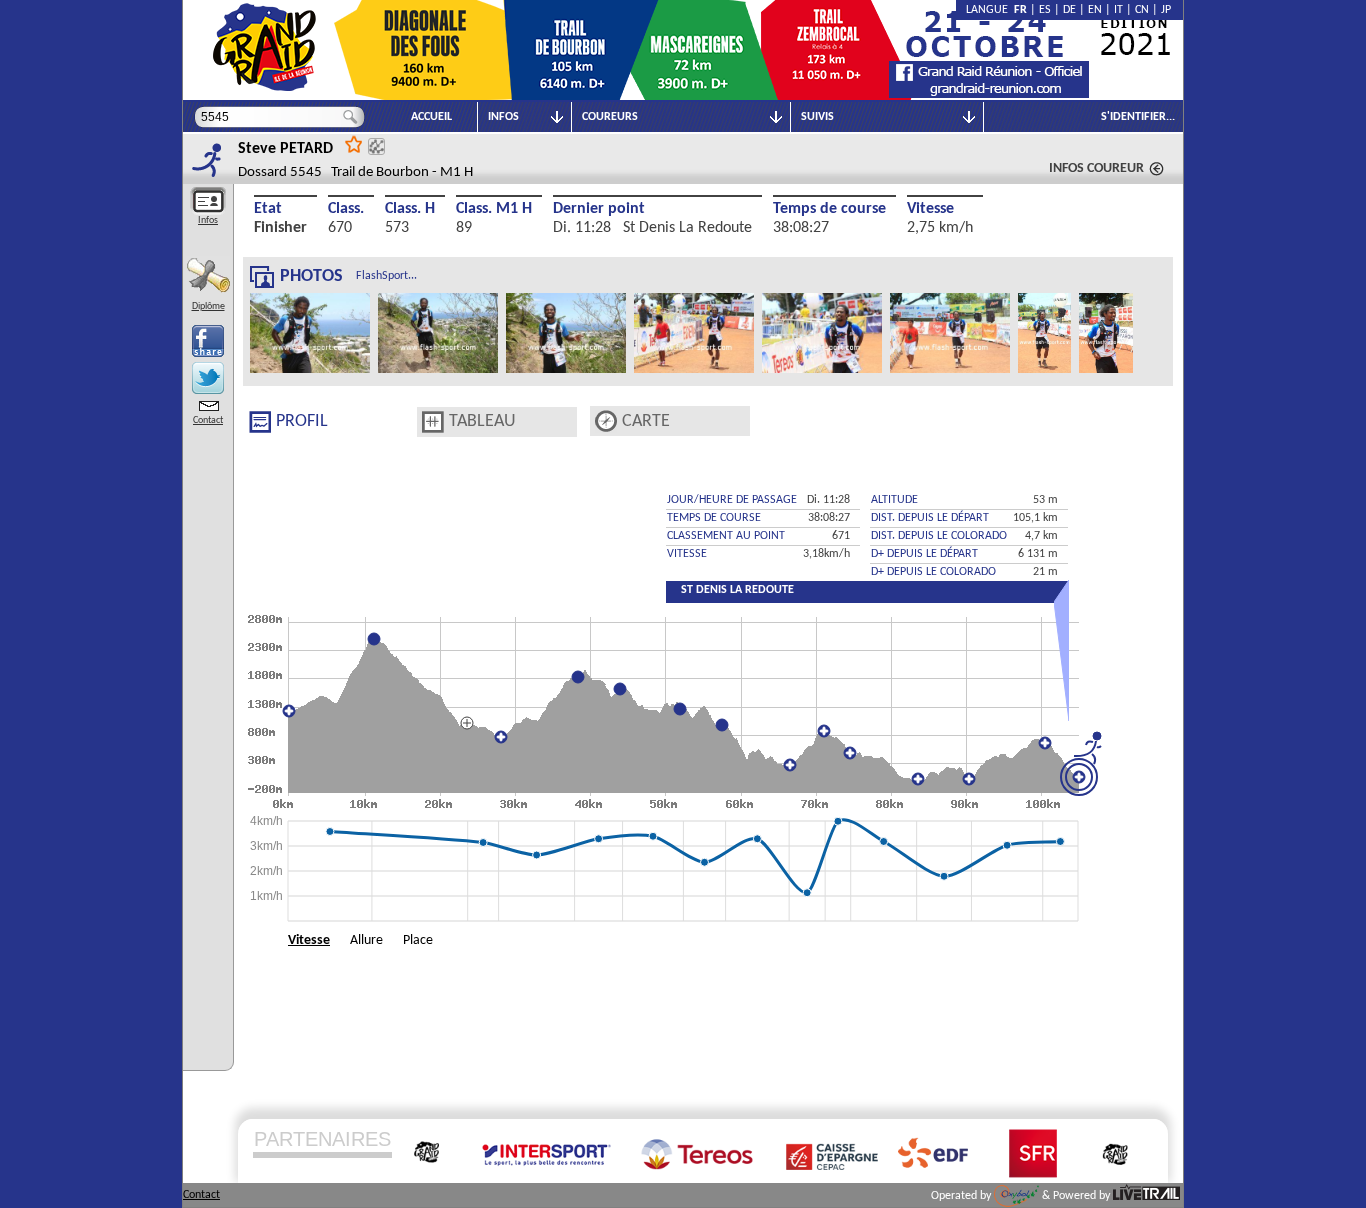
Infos (208, 220)
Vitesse (930, 209)
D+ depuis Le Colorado (933, 572)
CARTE (646, 421)
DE (1069, 10)
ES (1045, 10)
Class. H (410, 209)
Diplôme (208, 306)
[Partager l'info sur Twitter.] (208, 378)
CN (1142, 10)
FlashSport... (386, 276)
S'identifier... (1138, 117)
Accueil (431, 117)
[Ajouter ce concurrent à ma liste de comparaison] (376, 146)
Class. (346, 209)
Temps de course (829, 209)
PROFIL (302, 421)
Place (418, 940)
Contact (208, 420)
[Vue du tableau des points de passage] (433, 422)
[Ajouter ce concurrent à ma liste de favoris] (354, 143)
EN (1095, 10)
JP (1166, 10)
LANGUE (990, 10)
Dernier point (599, 209)
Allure (366, 940)
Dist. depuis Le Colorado (939, 536)
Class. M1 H (494, 209)
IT (1118, 10)
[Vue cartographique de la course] (606, 421)
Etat (268, 209)
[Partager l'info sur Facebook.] (208, 341)
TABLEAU (482, 421)
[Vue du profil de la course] (260, 422)
